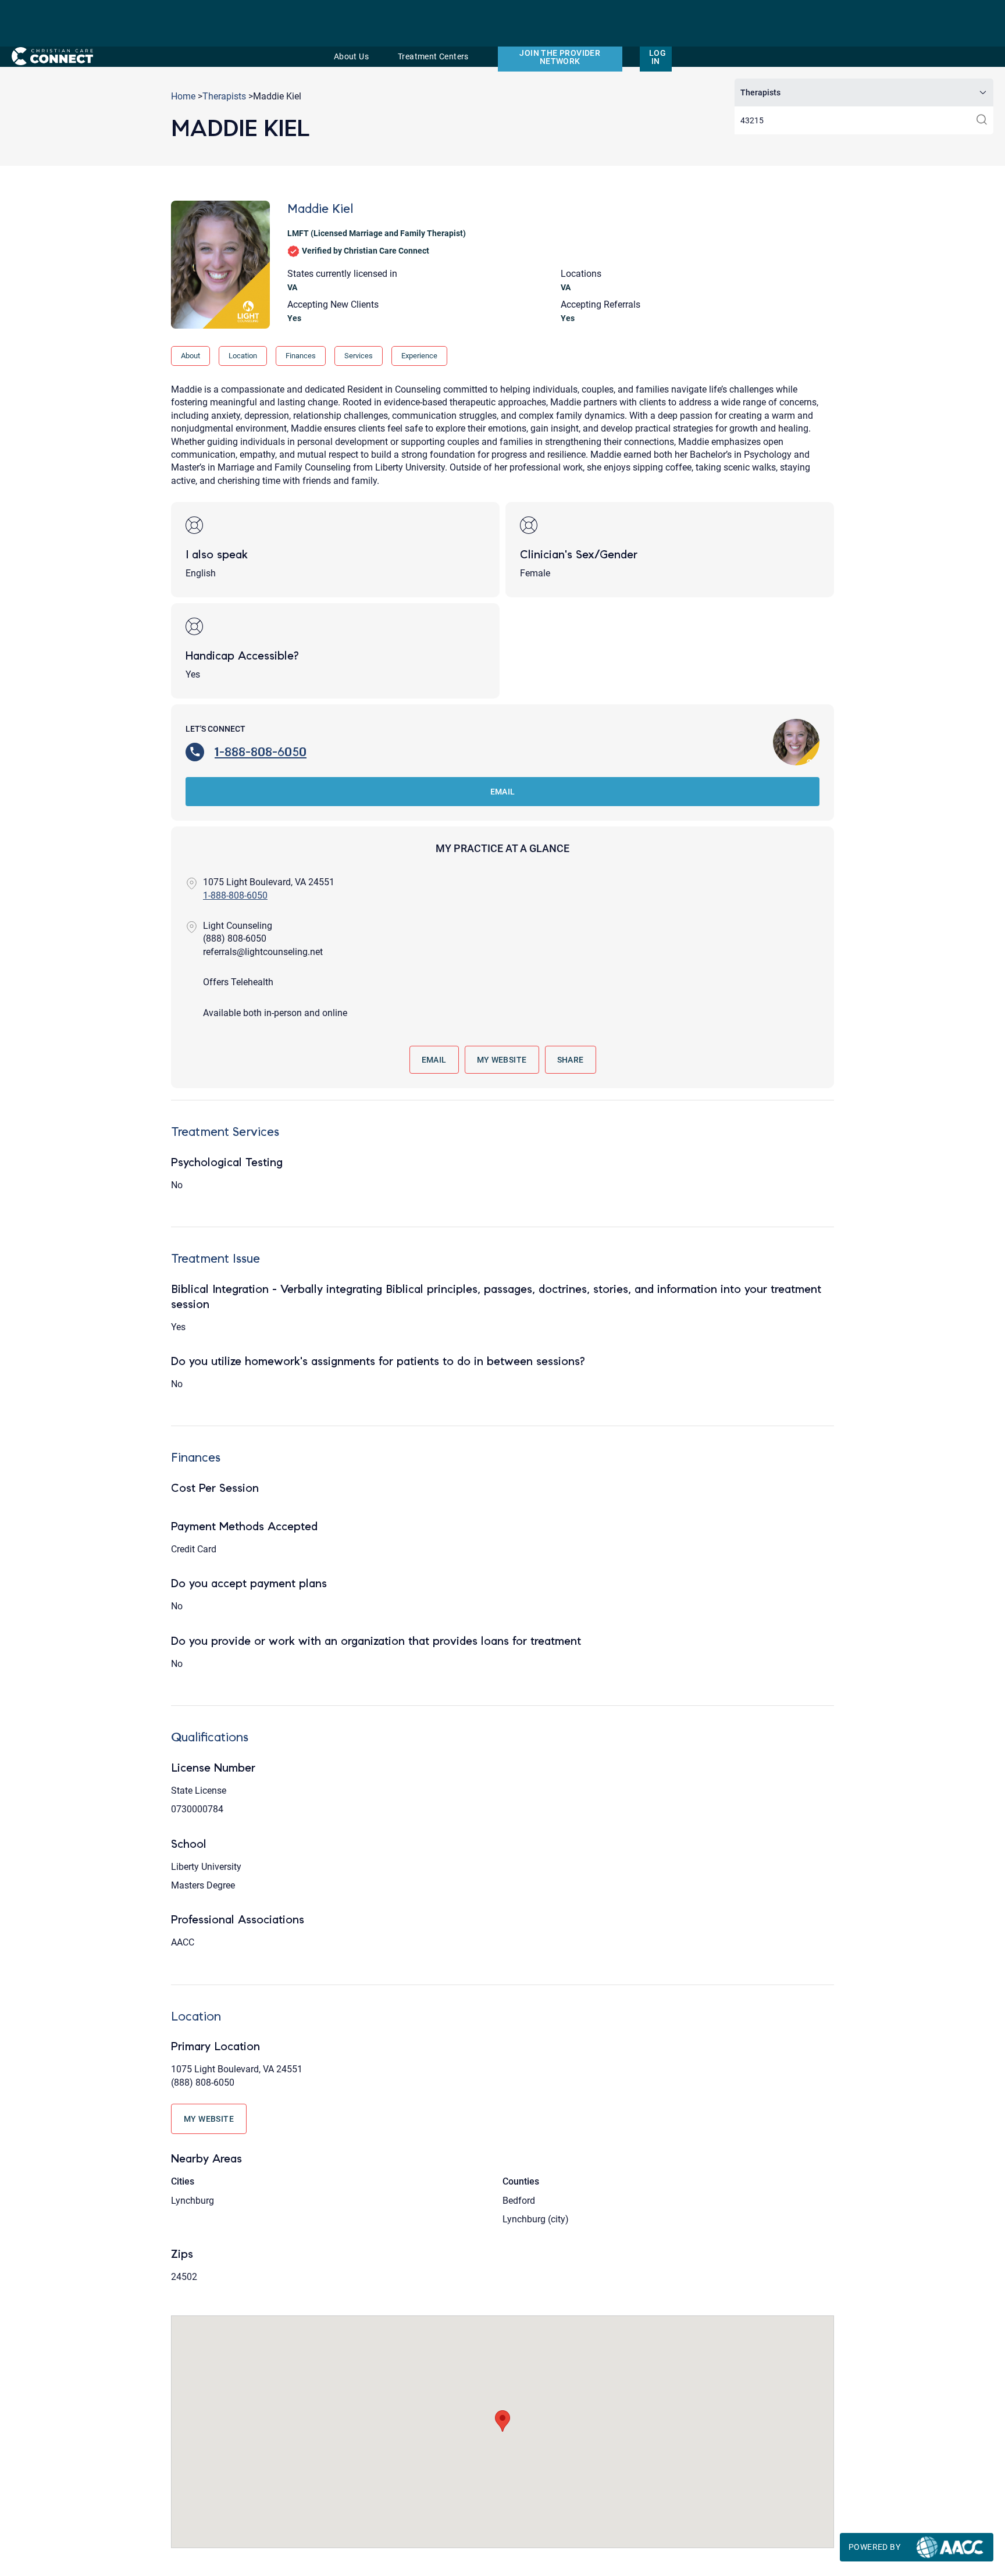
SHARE (571, 1060)
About (190, 356)
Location (243, 356)
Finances (301, 356)
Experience (419, 356)
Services (359, 356)
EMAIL (503, 792)
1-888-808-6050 (261, 752)
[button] (502, 2421)
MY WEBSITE (502, 1060)
